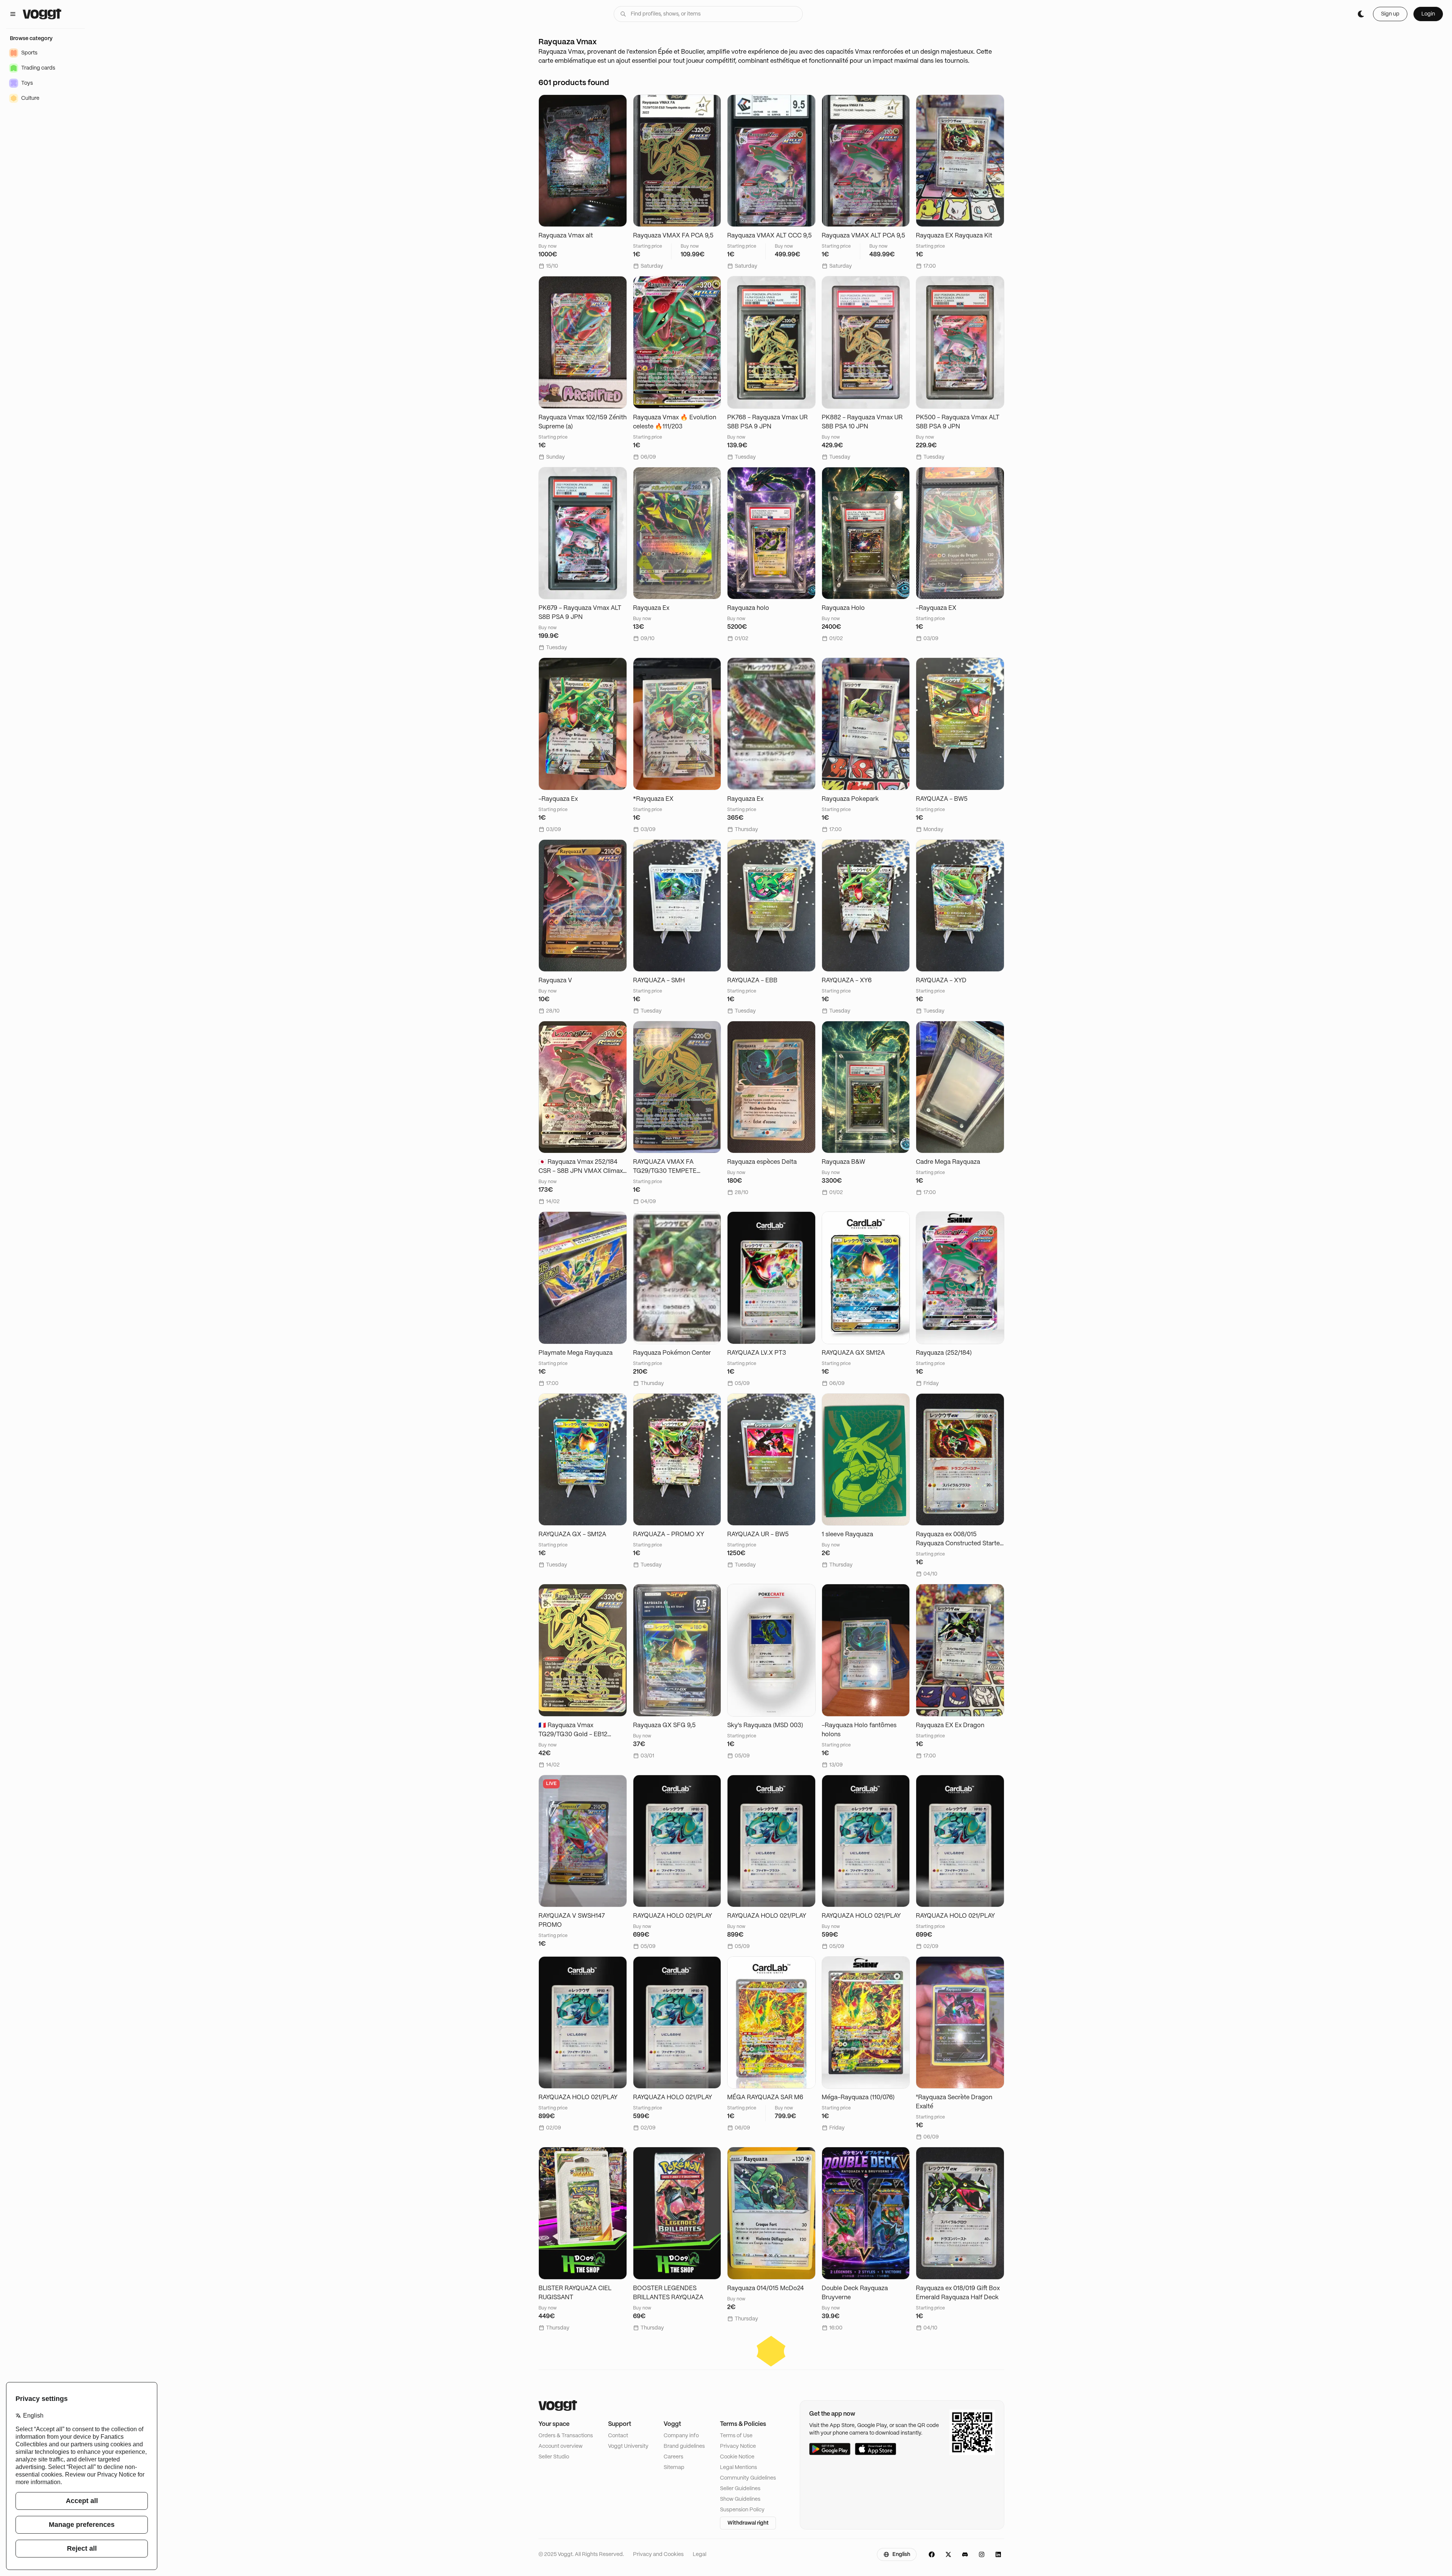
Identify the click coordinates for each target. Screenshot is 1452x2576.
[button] (771, 2351)
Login (1428, 14)
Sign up (1390, 14)
